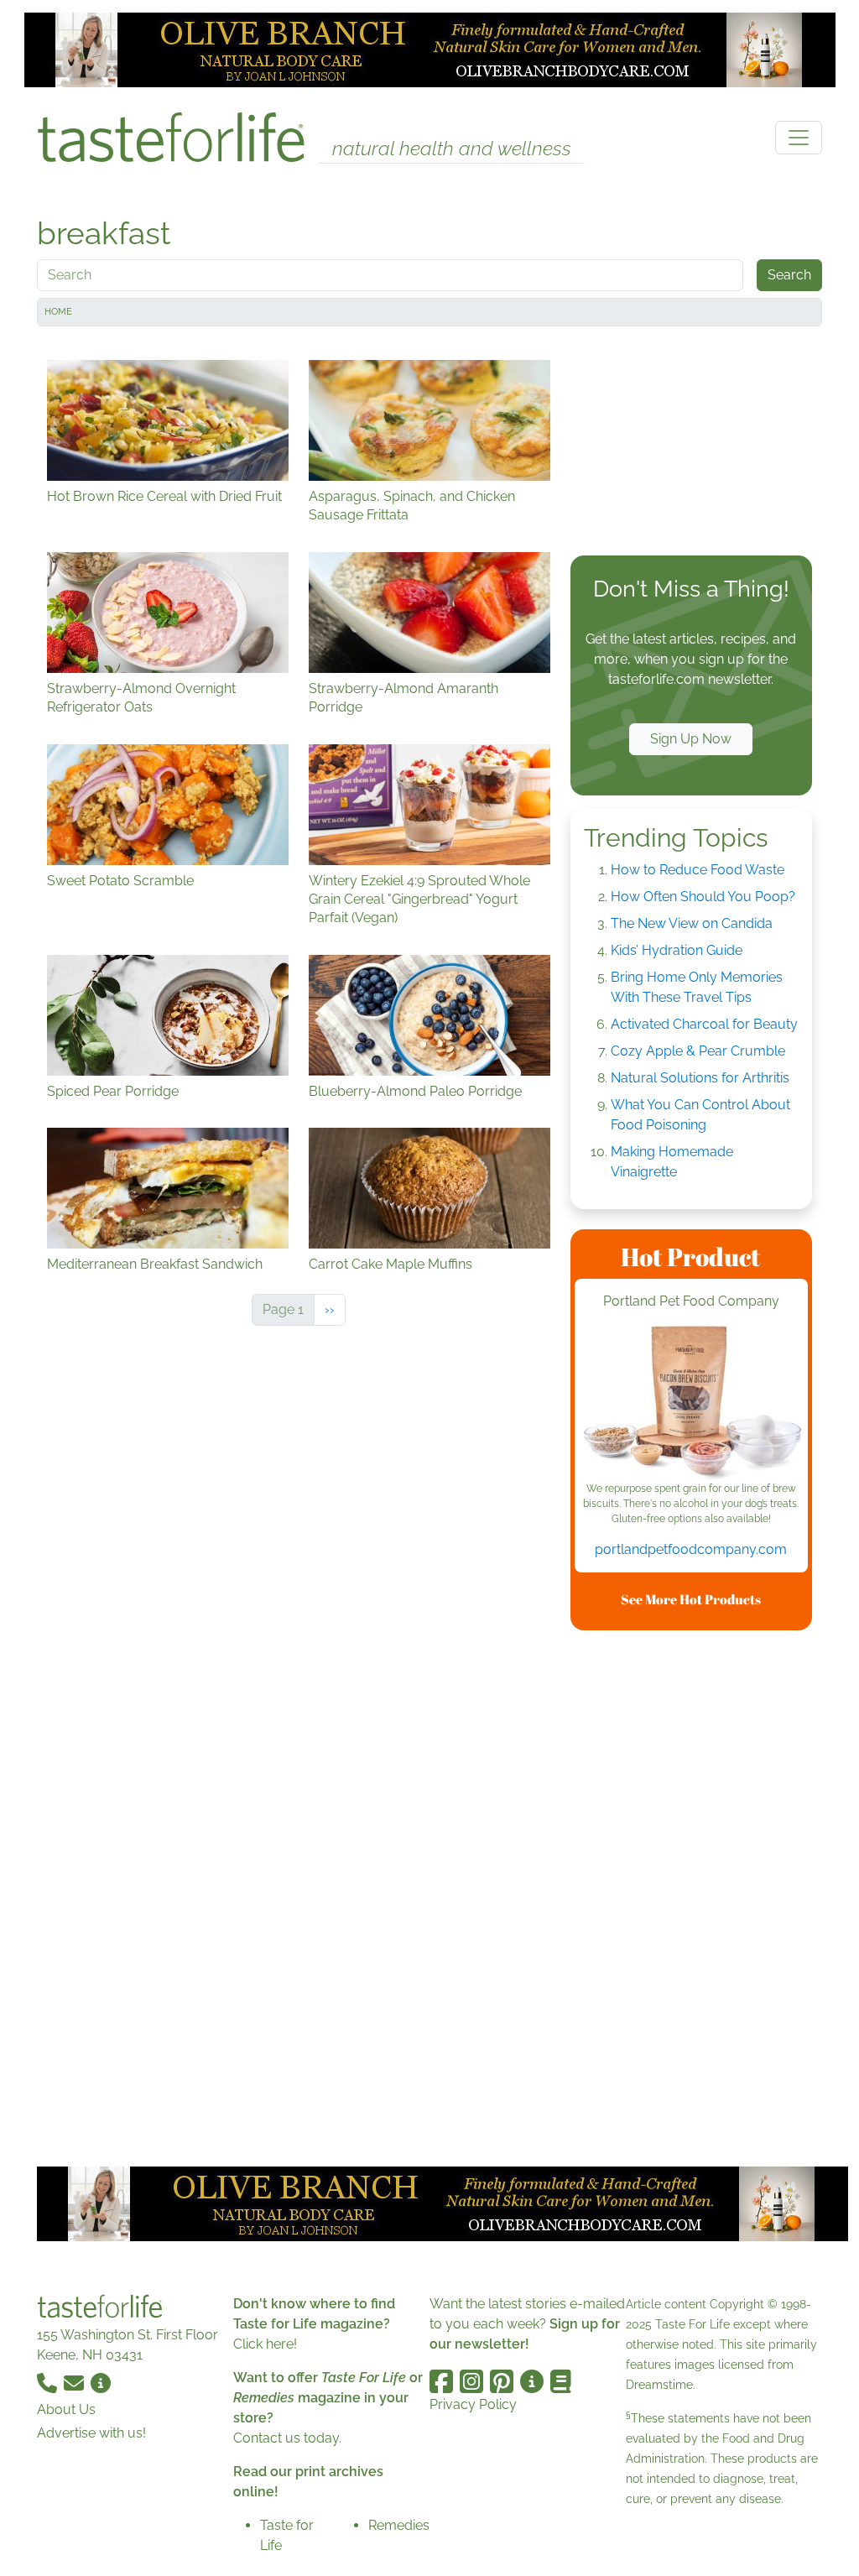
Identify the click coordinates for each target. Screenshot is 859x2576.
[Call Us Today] (49, 2382)
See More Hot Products (691, 1599)
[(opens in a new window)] (691, 1403)
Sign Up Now (691, 739)
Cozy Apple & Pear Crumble (698, 1051)
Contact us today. (287, 2438)
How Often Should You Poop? (703, 897)
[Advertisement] (691, 445)
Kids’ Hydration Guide (677, 950)
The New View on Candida (692, 923)
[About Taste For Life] (101, 2382)
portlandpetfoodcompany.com (691, 1549)
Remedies (399, 2525)
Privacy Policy (473, 2404)
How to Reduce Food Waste (698, 870)
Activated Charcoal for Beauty (704, 1024)
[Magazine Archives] (561, 2381)
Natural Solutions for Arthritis (700, 1078)
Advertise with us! (91, 2433)
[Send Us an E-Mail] (75, 2382)
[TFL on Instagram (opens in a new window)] (471, 2381)
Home (58, 312)
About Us (66, 2409)
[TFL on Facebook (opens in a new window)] (441, 2381)
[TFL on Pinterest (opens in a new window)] (502, 2381)
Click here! (265, 2344)
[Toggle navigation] (799, 138)
